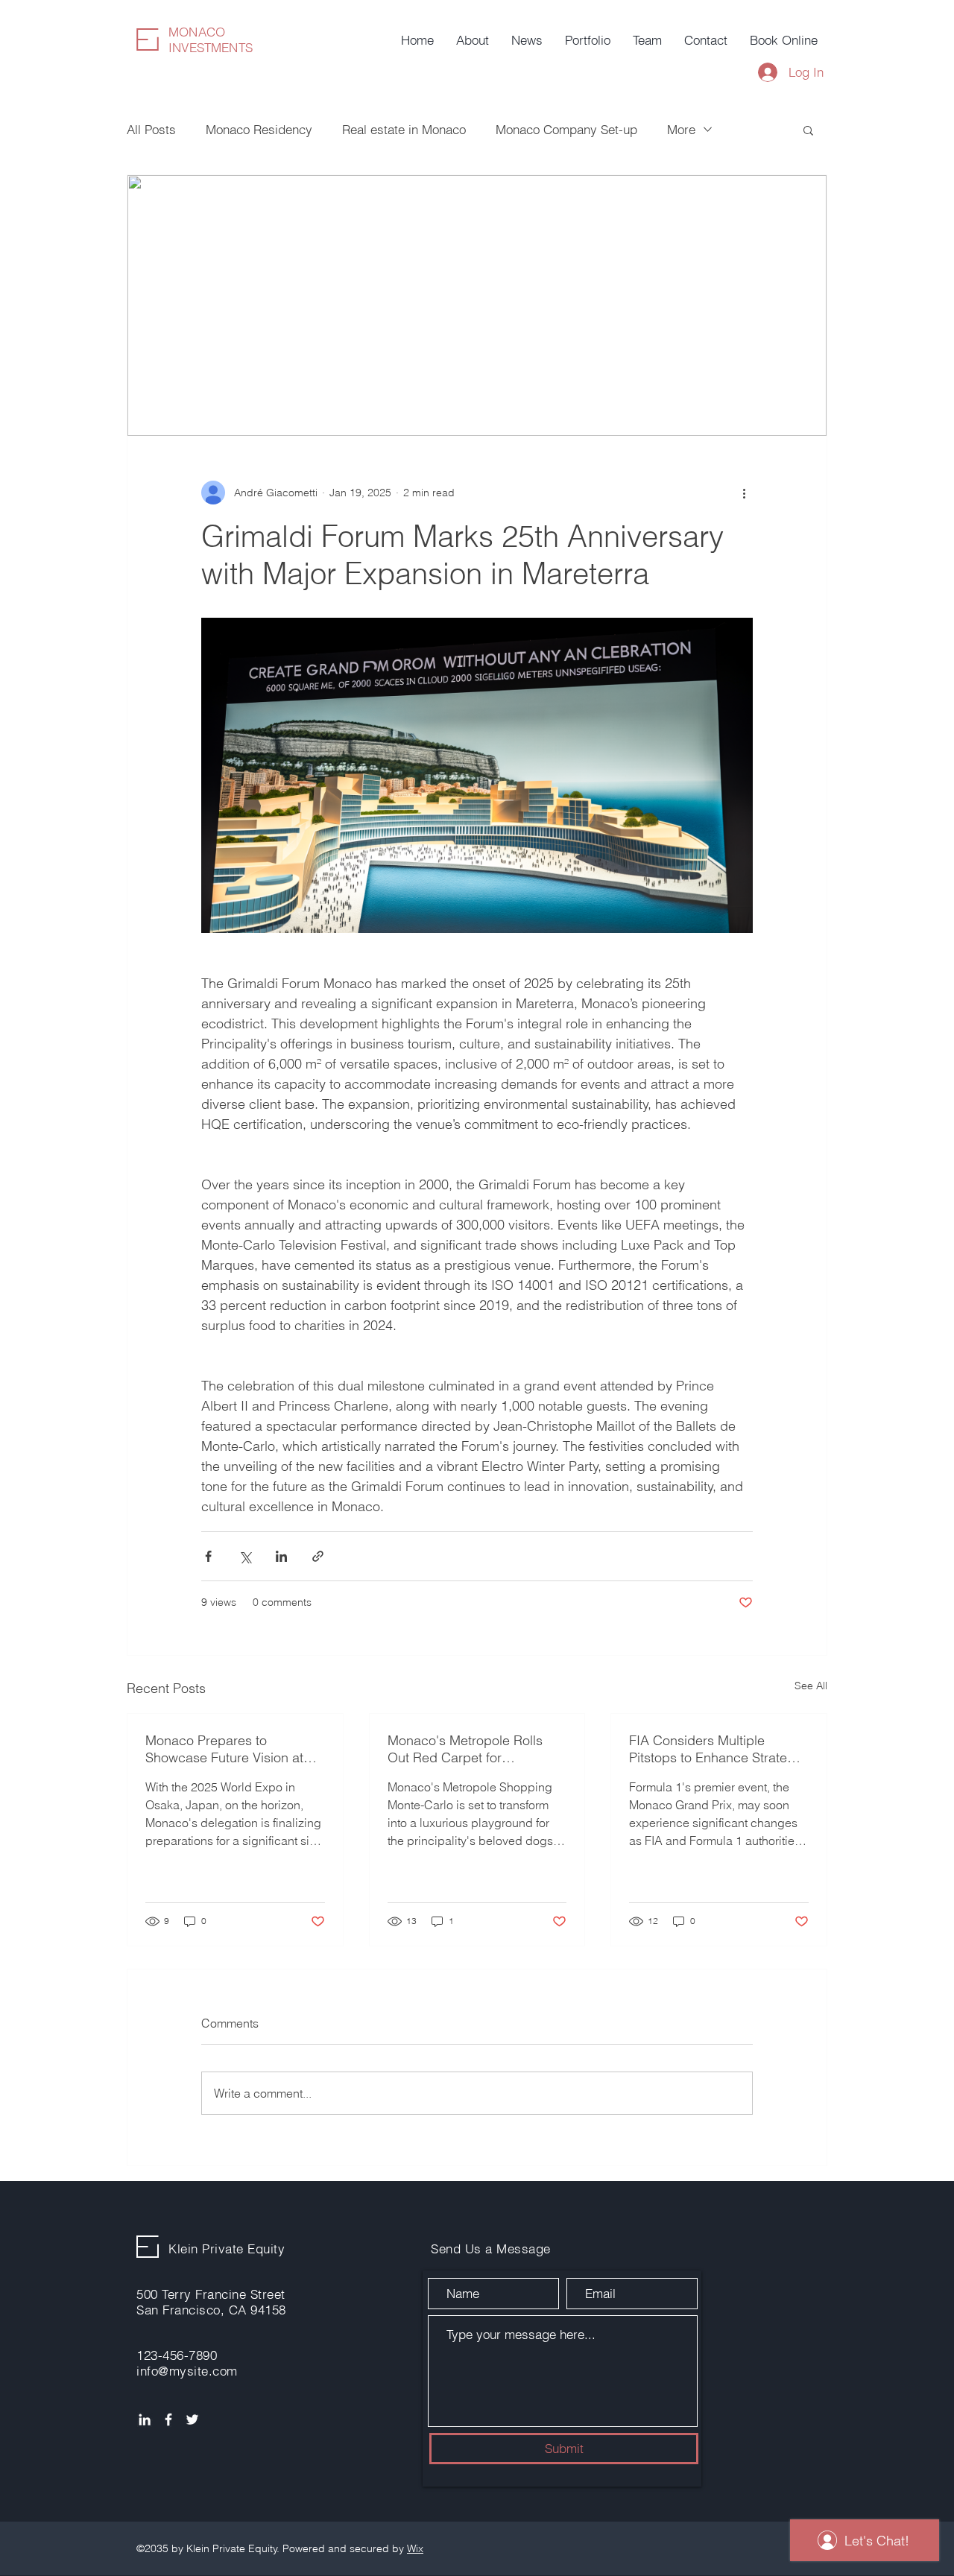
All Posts (151, 129)
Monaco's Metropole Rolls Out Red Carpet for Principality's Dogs (465, 1749)
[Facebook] (168, 2420)
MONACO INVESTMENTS (211, 39)
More (681, 129)
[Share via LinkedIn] (281, 1556)
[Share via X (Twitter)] (245, 1556)
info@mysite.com (187, 2371)
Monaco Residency (259, 129)
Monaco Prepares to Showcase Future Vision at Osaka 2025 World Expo (224, 1749)
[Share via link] (318, 1556)
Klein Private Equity (227, 2249)
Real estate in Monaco (404, 129)
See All (811, 1686)
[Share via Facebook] (208, 1556)
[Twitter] (192, 2420)
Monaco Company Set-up (566, 129)
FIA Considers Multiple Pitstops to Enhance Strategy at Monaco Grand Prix (715, 1749)
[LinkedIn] (145, 2420)
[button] (808, 130)
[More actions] (744, 493)
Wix (415, 2548)
